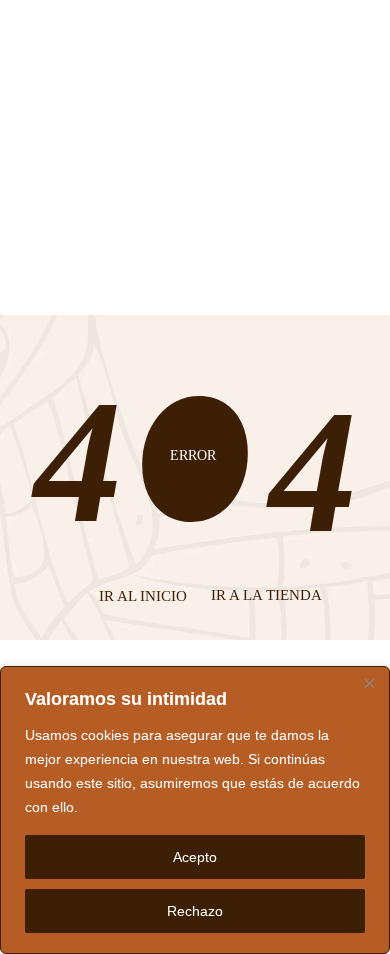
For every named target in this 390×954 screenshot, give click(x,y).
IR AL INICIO (143, 596)
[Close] (369, 683)
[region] (195, 810)
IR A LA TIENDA (266, 595)
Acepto (195, 857)
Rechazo (195, 911)
